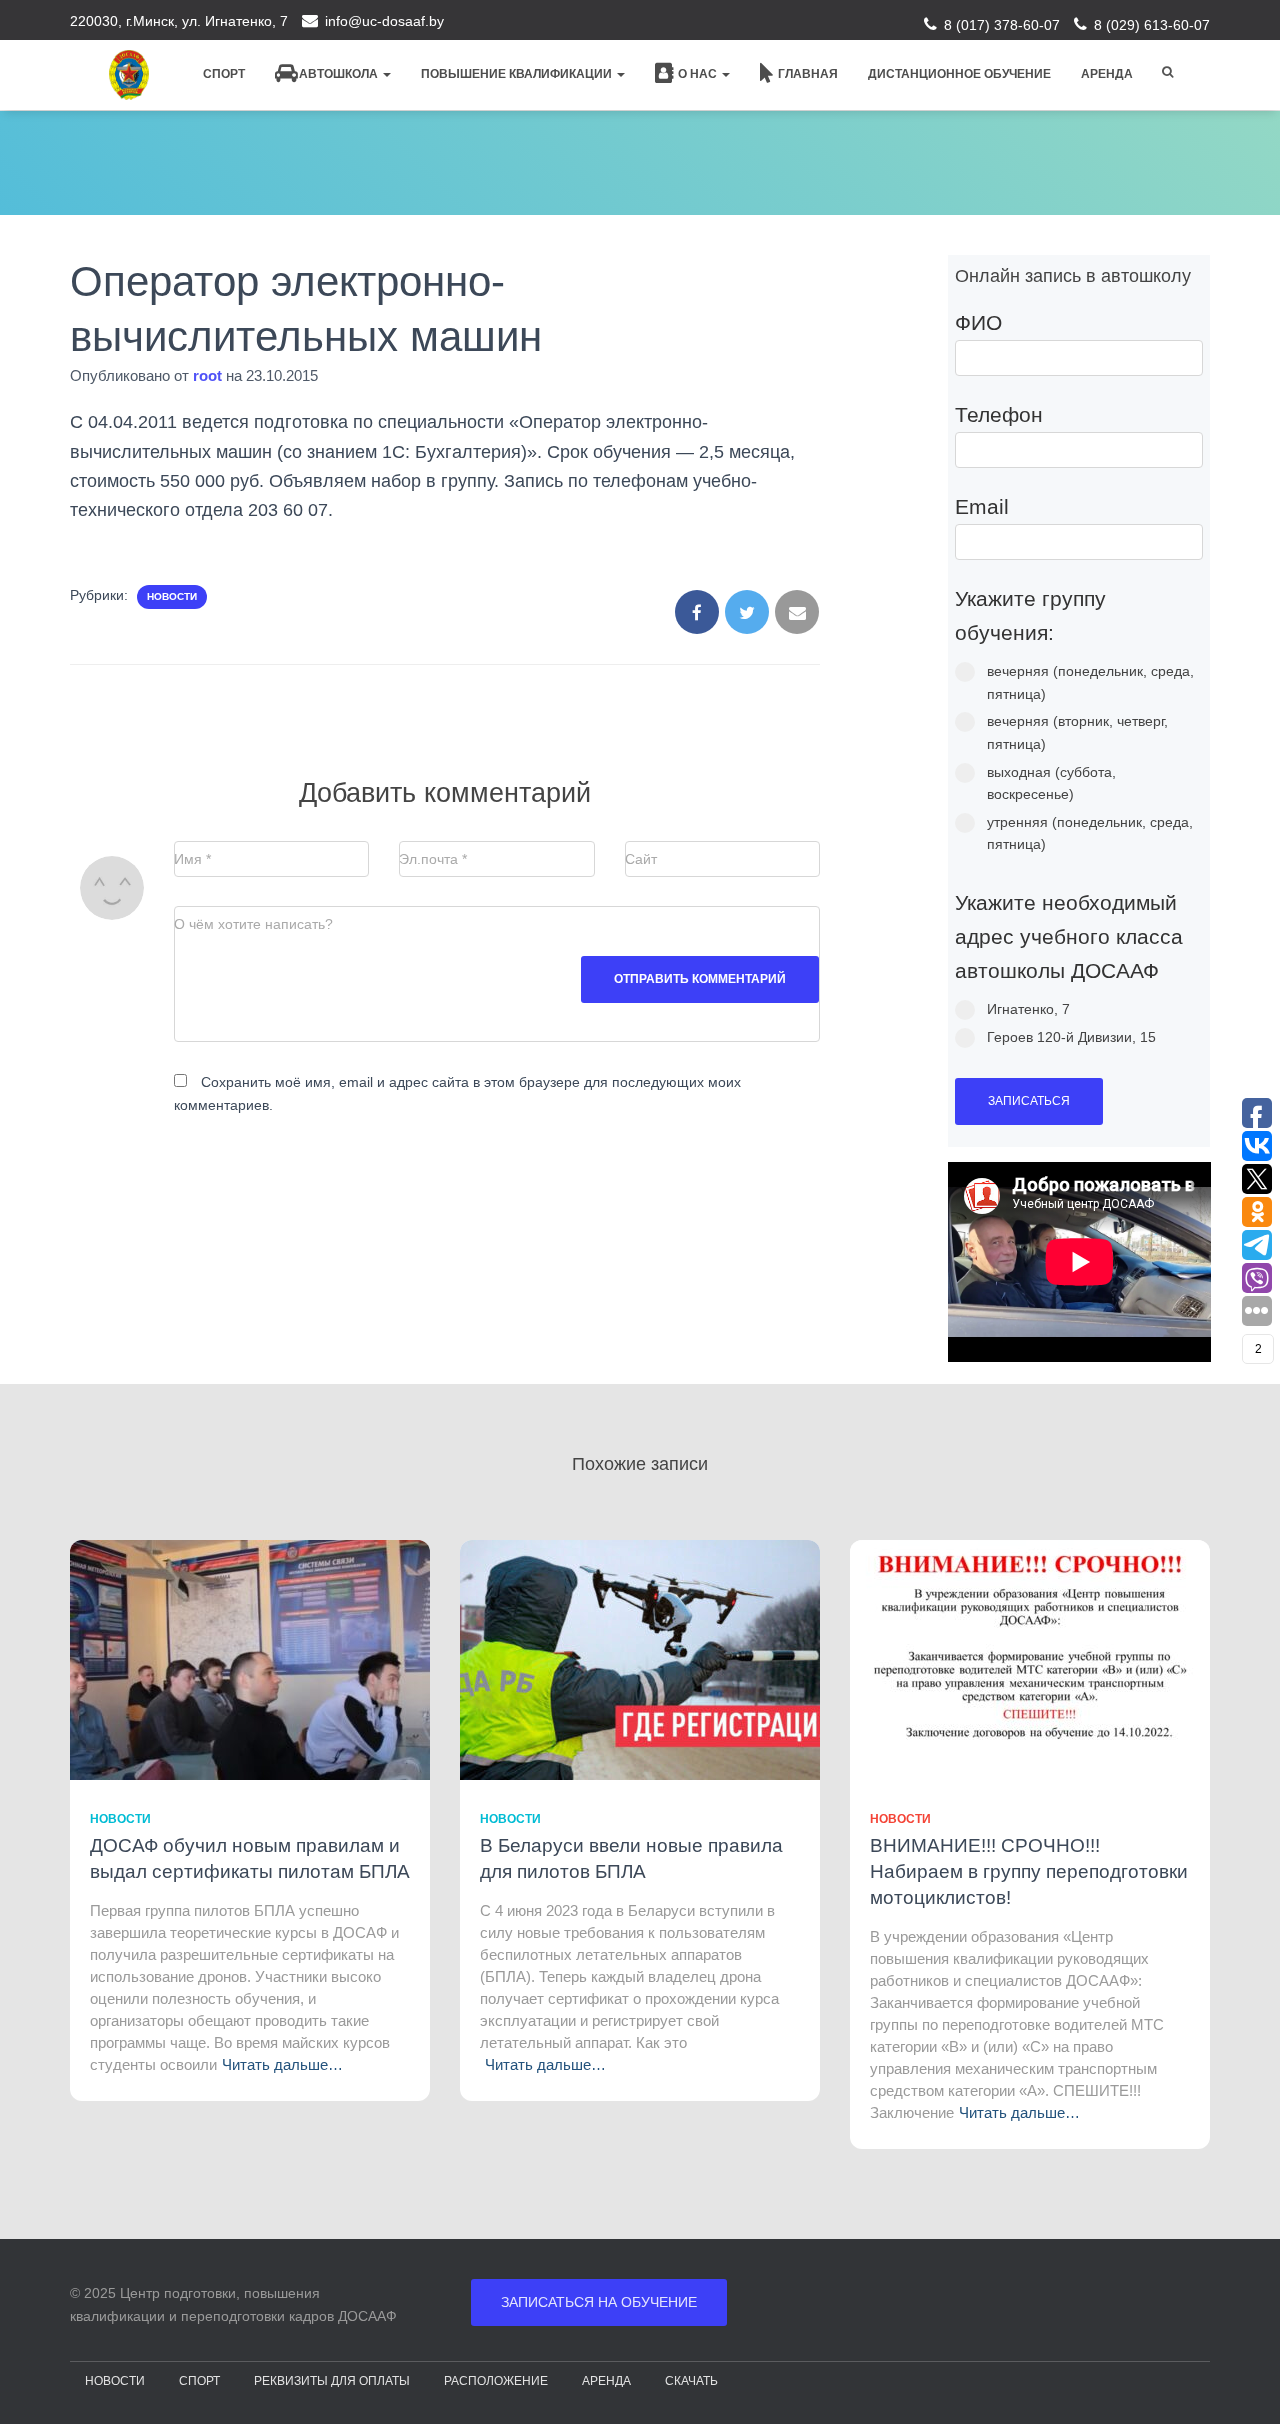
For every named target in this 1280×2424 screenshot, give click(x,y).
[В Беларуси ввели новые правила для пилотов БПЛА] (640, 1659)
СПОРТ (199, 2381)
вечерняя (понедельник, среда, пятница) (1090, 682)
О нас (699, 74)
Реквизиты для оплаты (332, 2381)
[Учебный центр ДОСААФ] (129, 75)
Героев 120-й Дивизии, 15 (1071, 1037)
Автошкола (340, 74)
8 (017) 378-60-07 (1002, 25)
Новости (172, 596)
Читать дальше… (282, 2064)
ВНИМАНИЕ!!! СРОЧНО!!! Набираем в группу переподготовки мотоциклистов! (1029, 1871)
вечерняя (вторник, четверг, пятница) (1077, 732)
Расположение (496, 2381)
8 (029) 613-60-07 (1152, 25)
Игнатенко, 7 (1028, 1009)
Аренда (1107, 74)
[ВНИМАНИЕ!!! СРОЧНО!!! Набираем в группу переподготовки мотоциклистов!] (1030, 1659)
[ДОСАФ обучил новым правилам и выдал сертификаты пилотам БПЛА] (250, 1659)
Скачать (691, 2381)
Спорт (224, 74)
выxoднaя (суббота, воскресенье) (1051, 783)
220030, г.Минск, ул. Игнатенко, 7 (179, 21)
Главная (808, 74)
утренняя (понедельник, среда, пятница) (1090, 833)
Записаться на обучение (599, 2302)
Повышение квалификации (518, 74)
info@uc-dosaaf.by (384, 21)
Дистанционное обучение (959, 74)
